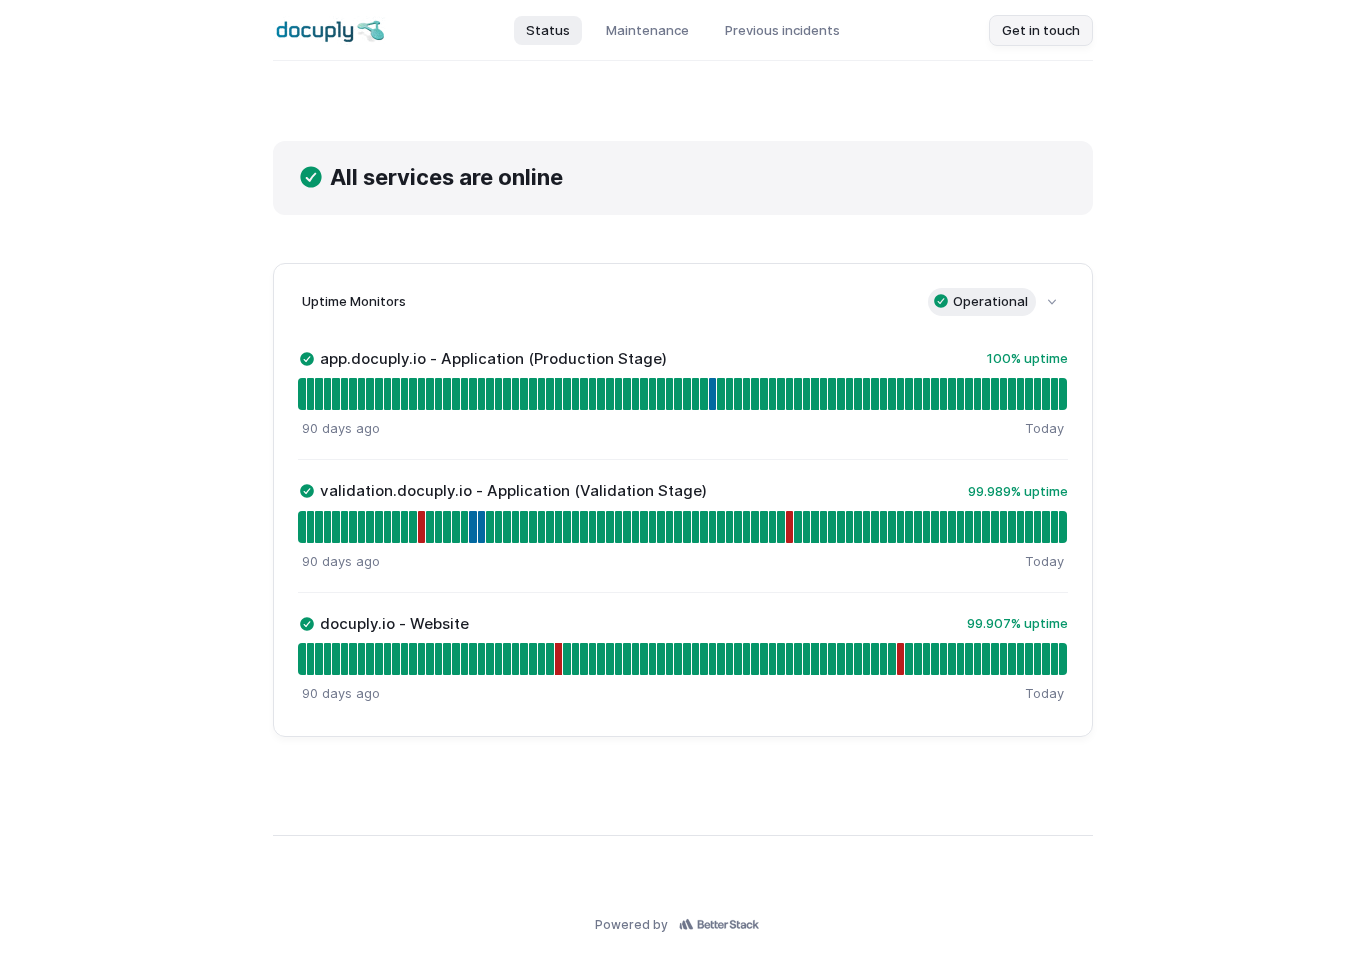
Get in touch (1041, 30)
